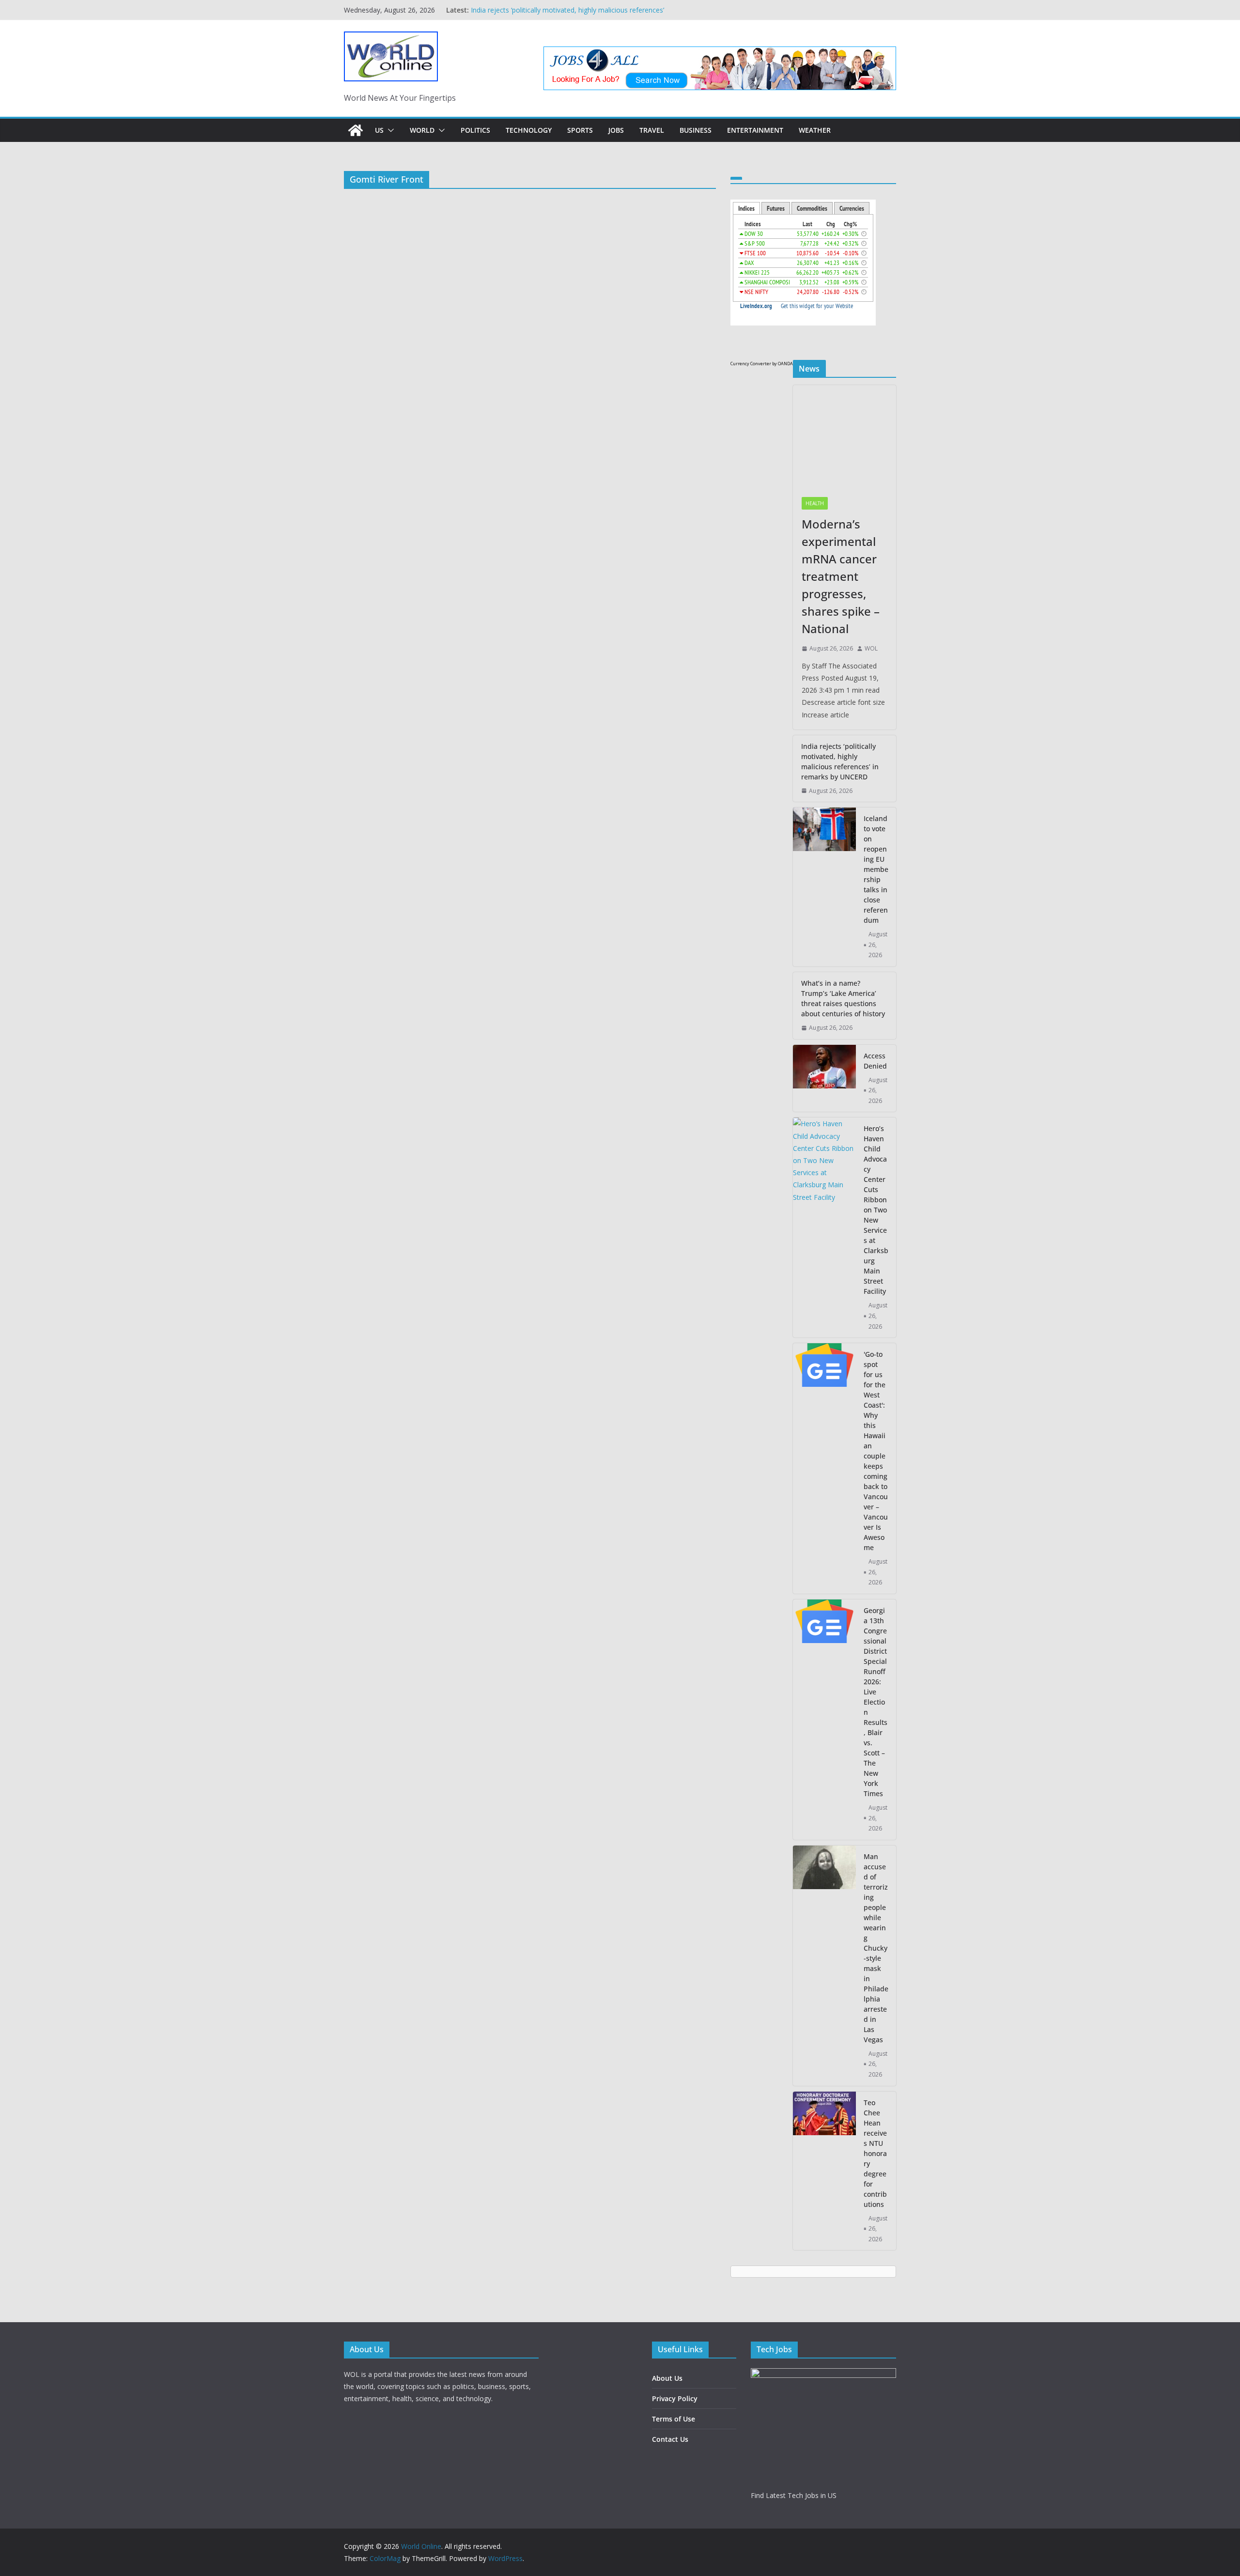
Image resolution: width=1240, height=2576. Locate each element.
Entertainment (755, 130)
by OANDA (783, 364)
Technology (529, 130)
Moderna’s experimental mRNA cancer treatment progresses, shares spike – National (841, 576)
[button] (389, 130)
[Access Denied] (824, 1079)
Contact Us (670, 2439)
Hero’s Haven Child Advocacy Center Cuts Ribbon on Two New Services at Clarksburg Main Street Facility (876, 1210)
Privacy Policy (675, 2398)
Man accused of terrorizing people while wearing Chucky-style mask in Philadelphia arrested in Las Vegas (876, 1948)
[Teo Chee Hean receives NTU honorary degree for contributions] (824, 2171)
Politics (475, 130)
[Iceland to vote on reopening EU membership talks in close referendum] (824, 887)
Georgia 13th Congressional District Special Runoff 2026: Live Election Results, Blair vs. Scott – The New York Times (876, 1702)
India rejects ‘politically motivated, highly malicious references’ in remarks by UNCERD (840, 761)
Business (696, 130)
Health (815, 503)
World (422, 130)
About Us (667, 2378)
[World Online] (356, 130)
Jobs (616, 130)
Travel (652, 130)
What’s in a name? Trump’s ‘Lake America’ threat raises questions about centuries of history (843, 998)
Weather (815, 130)
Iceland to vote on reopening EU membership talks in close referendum (876, 869)
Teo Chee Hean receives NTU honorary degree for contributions (875, 2153)
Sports (580, 130)
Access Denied (875, 1061)
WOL (871, 648)
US (379, 130)
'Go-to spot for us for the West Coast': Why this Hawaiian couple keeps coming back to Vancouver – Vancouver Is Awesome (876, 1451)
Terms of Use (674, 2419)
